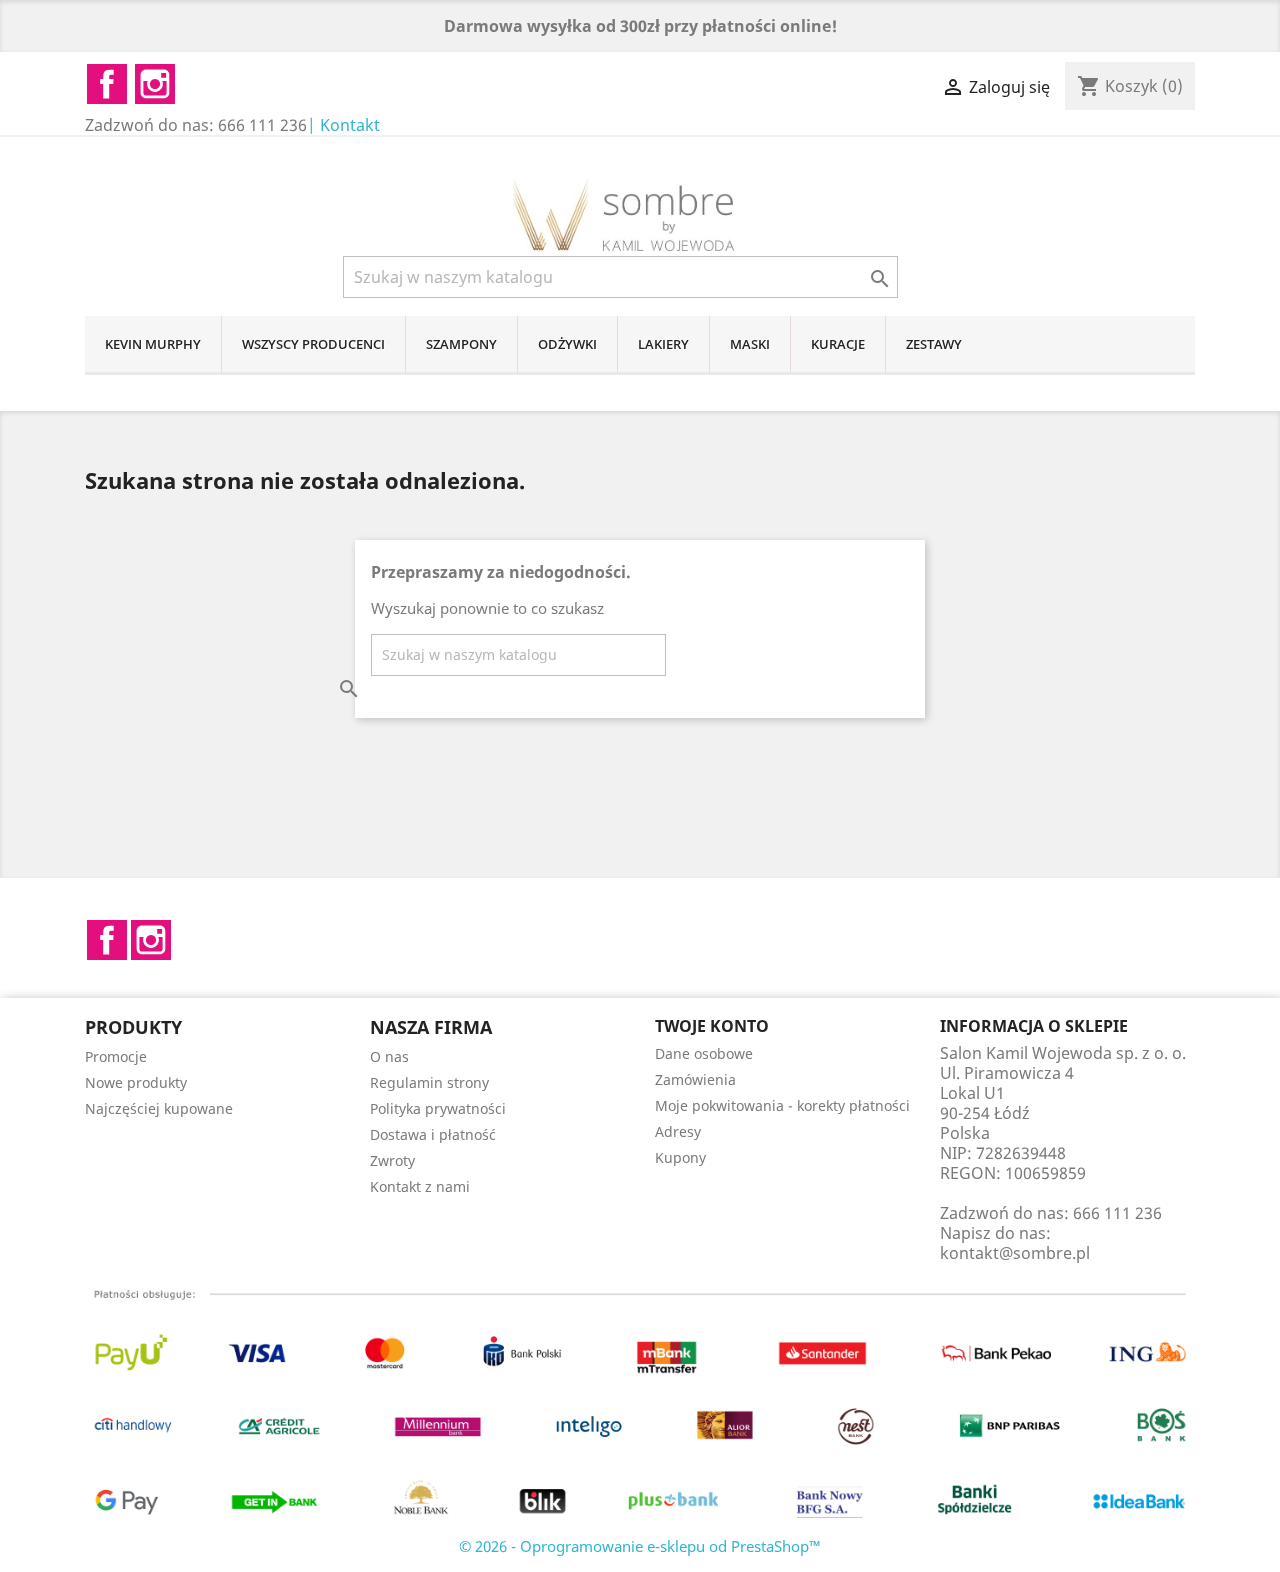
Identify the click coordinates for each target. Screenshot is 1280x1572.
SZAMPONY (461, 344)
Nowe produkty (136, 1082)
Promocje (116, 1056)
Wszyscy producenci (313, 344)
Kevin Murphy (153, 344)
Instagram (151, 940)
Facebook (107, 940)
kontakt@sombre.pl (1015, 1253)
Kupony (680, 1157)
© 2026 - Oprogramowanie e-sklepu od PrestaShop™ (640, 1546)
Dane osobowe (704, 1053)
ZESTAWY (934, 344)
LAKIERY (663, 344)
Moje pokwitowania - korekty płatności (782, 1105)
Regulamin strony (429, 1082)
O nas (389, 1056)
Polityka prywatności (438, 1108)
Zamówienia (695, 1079)
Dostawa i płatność (433, 1134)
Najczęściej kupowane (159, 1108)
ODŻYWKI (567, 344)
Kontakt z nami (420, 1186)
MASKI (750, 344)
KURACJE (838, 344)
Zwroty (392, 1160)
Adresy (678, 1131)
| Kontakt (343, 125)
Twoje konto (712, 1026)
